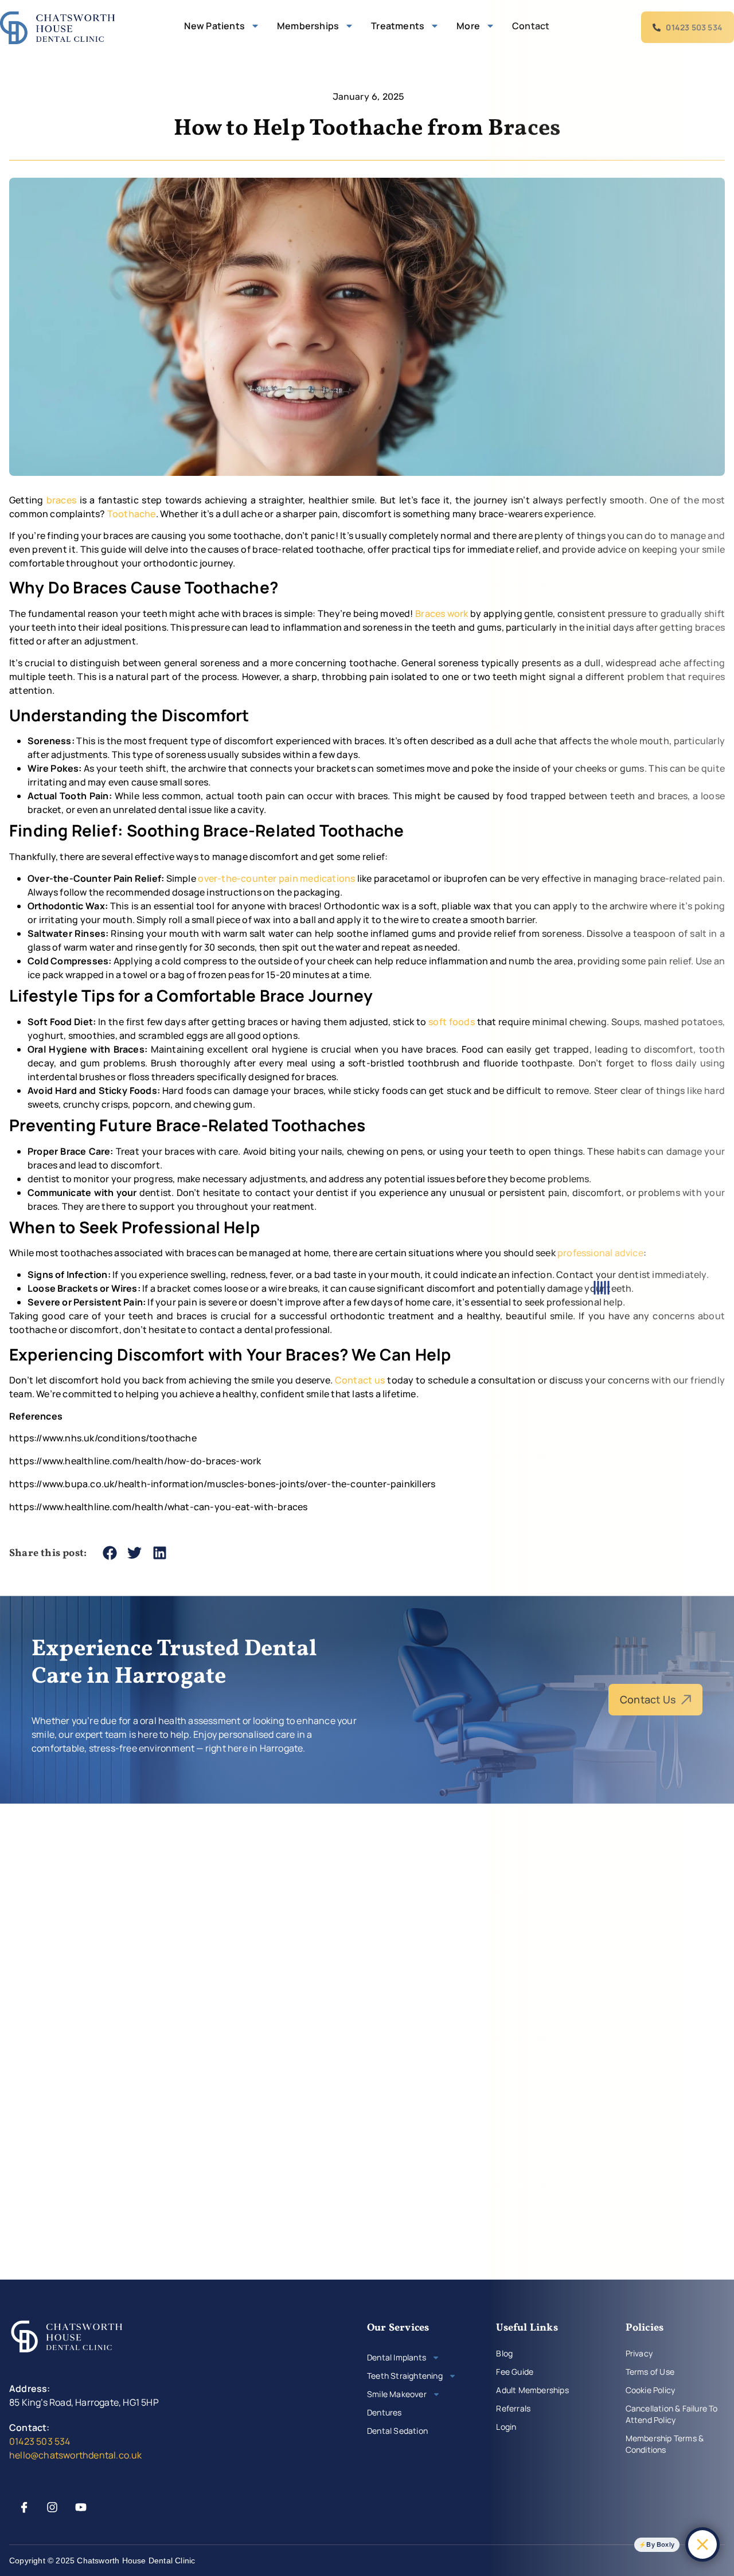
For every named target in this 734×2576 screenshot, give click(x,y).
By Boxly (660, 2544)
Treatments (398, 26)
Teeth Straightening (405, 2376)
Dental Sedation (397, 2431)
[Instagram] (52, 2507)
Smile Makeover (397, 2394)
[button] (110, 1553)
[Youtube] (81, 2507)
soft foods (452, 1022)
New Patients (214, 26)
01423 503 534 (40, 2441)
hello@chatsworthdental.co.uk (76, 2455)
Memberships (308, 26)
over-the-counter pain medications (276, 878)
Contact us (360, 1380)
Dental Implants (397, 2357)
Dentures (384, 2412)
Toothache (132, 514)
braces (61, 500)
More (468, 26)
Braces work (442, 613)
